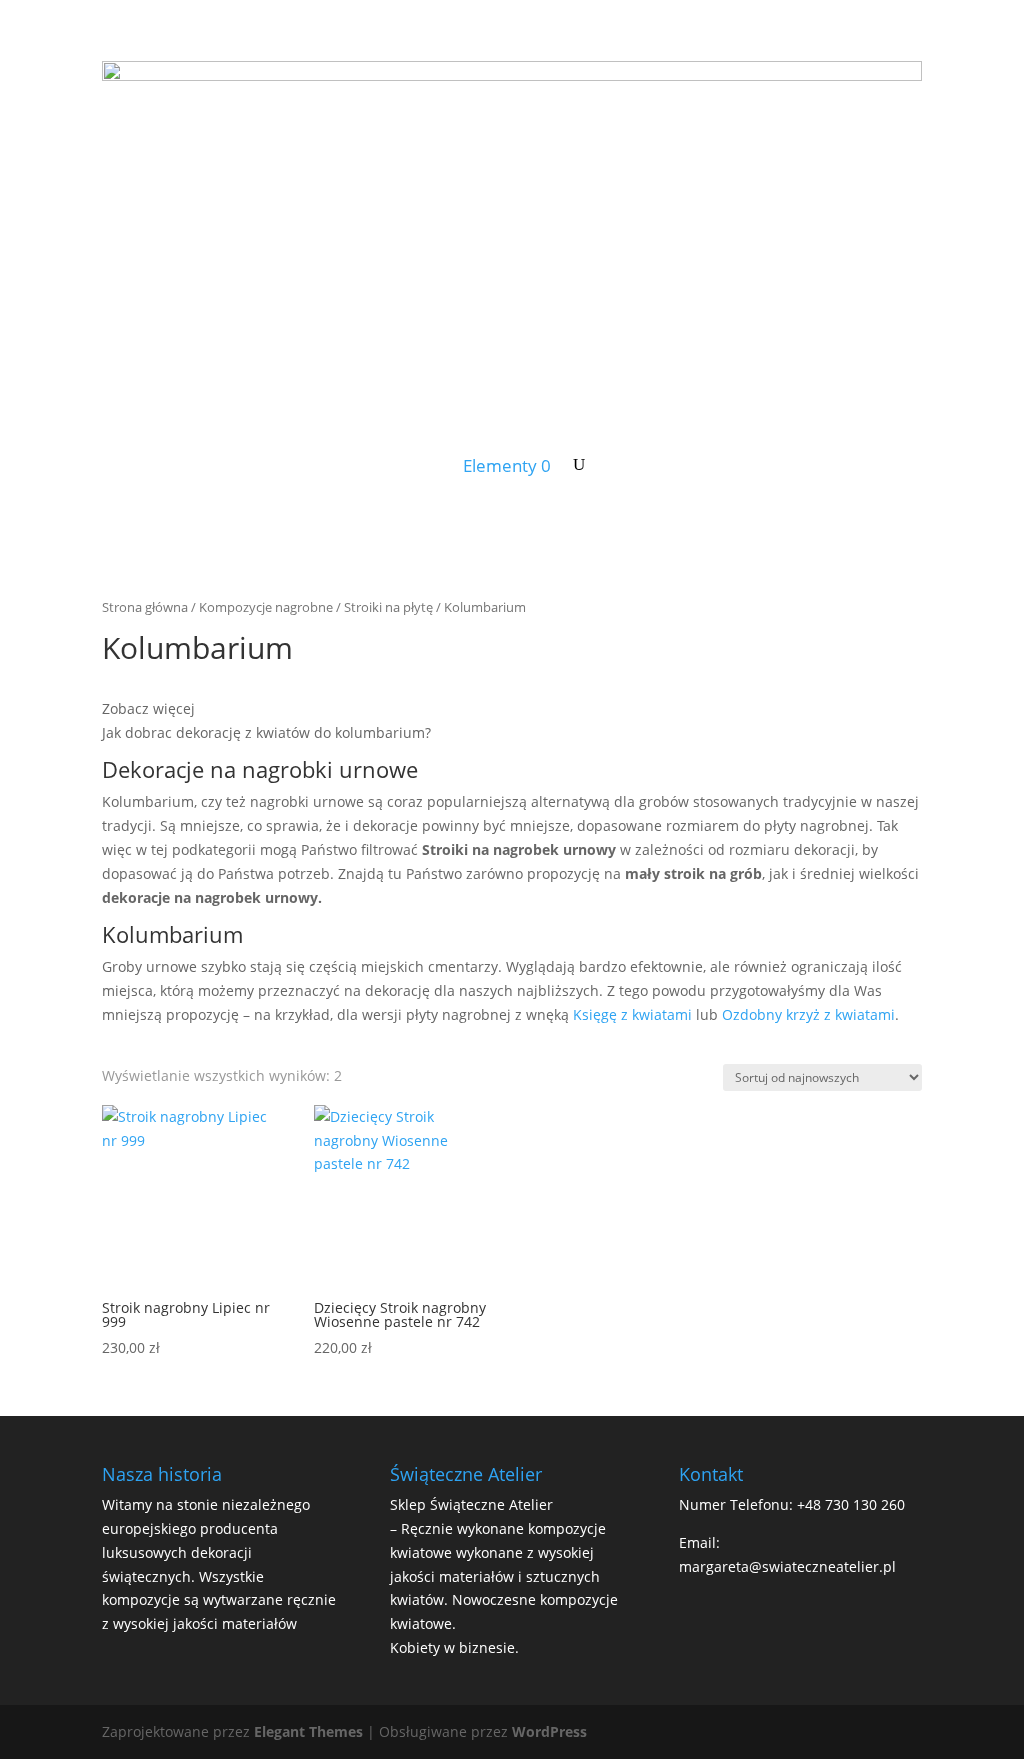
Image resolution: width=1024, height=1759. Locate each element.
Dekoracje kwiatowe (740, 440)
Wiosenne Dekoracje (324, 440)
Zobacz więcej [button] (148, 708)
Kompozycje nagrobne (266, 607)
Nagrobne (467, 440)
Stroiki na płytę (388, 607)
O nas (867, 440)
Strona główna (145, 607)
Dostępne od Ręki (175, 440)
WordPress (549, 1731)
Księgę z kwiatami (632, 1014)
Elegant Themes (308, 1731)
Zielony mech (587, 440)
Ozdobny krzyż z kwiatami (808, 1014)
